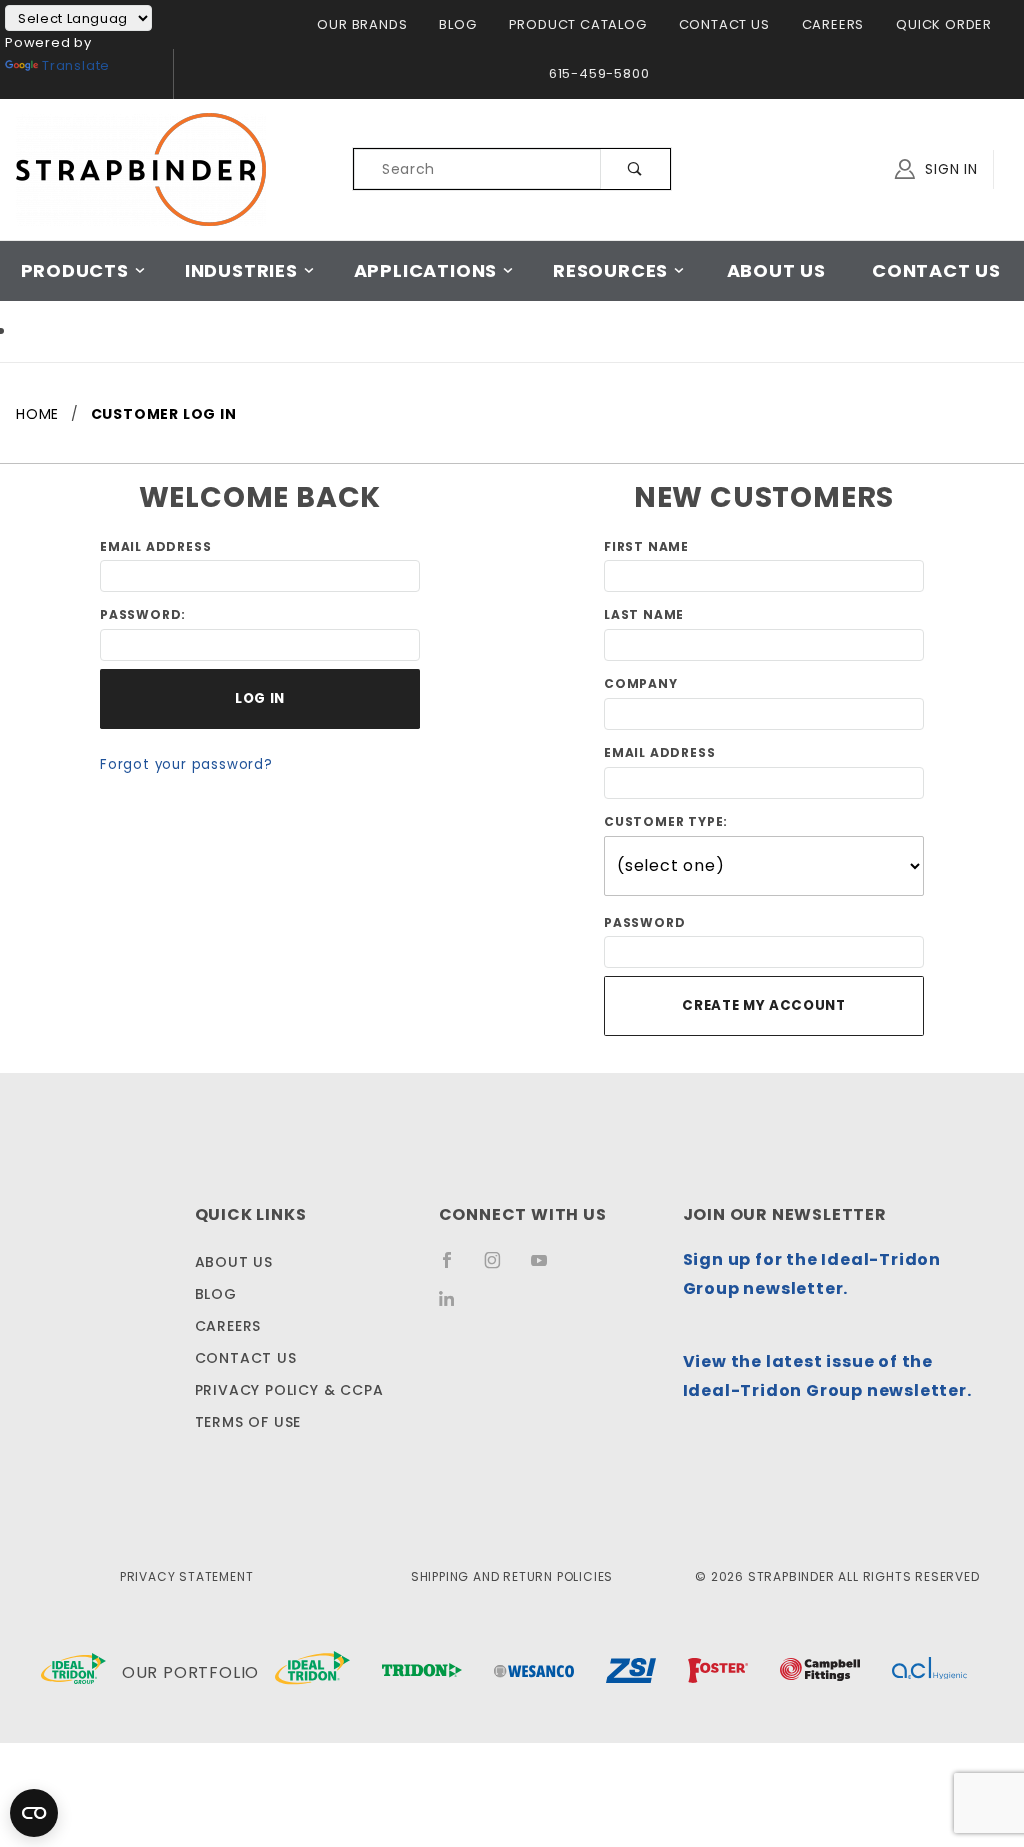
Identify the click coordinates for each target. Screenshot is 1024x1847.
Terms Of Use (248, 1422)
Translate (76, 65)
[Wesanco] (534, 1673)
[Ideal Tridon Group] (73, 1673)
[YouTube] (548, 1268)
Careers (833, 24)
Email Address (155, 546)
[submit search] (635, 169)
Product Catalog (578, 24)
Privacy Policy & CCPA (289, 1390)
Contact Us (724, 24)
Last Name (644, 614)
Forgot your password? (186, 764)
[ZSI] (631, 1673)
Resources (610, 270)
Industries (241, 270)
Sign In (949, 169)
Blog (457, 24)
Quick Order (944, 24)
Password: (143, 614)
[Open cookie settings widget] (34, 1813)
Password (644, 922)
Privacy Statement (187, 1576)
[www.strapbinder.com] (141, 168)
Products (75, 270)
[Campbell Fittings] (820, 1673)
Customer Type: (666, 821)
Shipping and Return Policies (512, 1576)
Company (641, 683)
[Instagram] (501, 1268)
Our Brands (362, 24)
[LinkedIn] (454, 1306)
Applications (426, 270)
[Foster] (718, 1673)
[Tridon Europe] (422, 1673)
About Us (776, 270)
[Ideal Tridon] (312, 1672)
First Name (646, 546)
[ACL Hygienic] (929, 1673)
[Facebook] (455, 1268)
